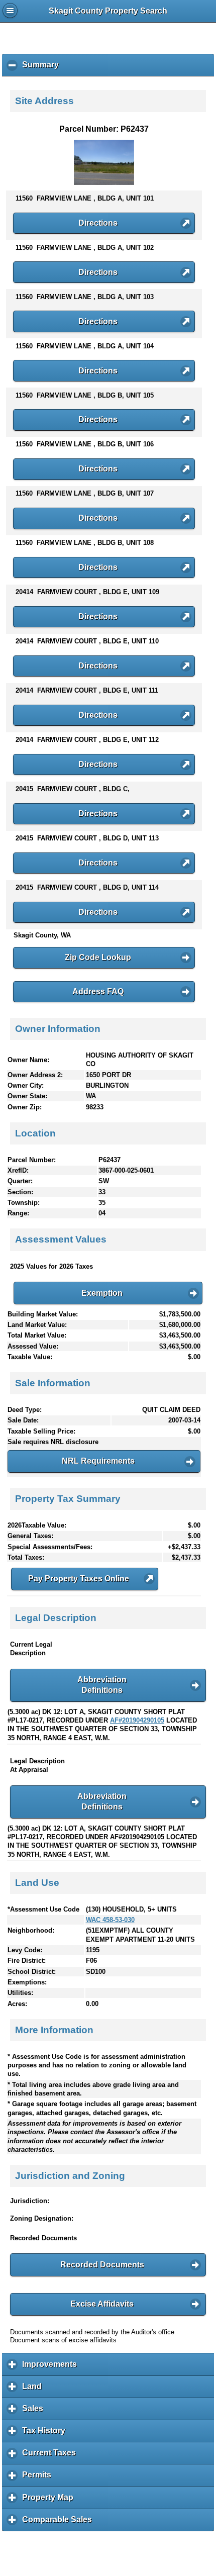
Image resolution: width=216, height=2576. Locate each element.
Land (34, 2390)
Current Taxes (51, 2456)
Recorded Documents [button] (102, 2265)
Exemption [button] (102, 1293)
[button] (104, 223)
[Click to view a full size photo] (104, 183)
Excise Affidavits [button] (102, 2304)
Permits (39, 2478)
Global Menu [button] (10, 11)
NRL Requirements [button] (98, 1461)
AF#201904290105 (137, 1720)
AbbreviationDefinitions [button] (102, 1685)
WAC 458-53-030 (110, 1920)
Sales (35, 2412)
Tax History (46, 2434)
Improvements (52, 2368)
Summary (43, 68)
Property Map (50, 2501)
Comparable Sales (60, 2523)
